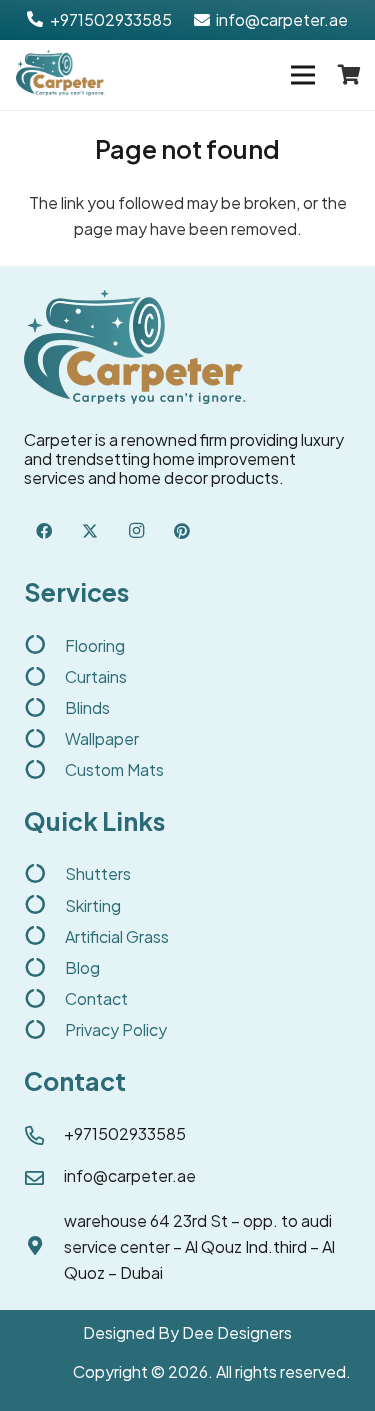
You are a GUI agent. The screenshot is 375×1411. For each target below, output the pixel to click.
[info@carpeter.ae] (44, 1179)
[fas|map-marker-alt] (44, 1247)
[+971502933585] (44, 1137)
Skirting (93, 905)
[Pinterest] (182, 531)
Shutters (98, 873)
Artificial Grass (117, 936)
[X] (90, 531)
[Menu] (303, 75)
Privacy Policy (116, 1029)
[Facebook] (44, 531)
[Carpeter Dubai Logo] (61, 75)
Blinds (87, 707)
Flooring (95, 645)
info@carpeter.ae (130, 1175)
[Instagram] (136, 531)
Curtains (96, 676)
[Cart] (350, 75)
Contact (96, 998)
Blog (82, 967)
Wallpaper (102, 738)
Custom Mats (114, 769)
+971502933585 (125, 1133)
